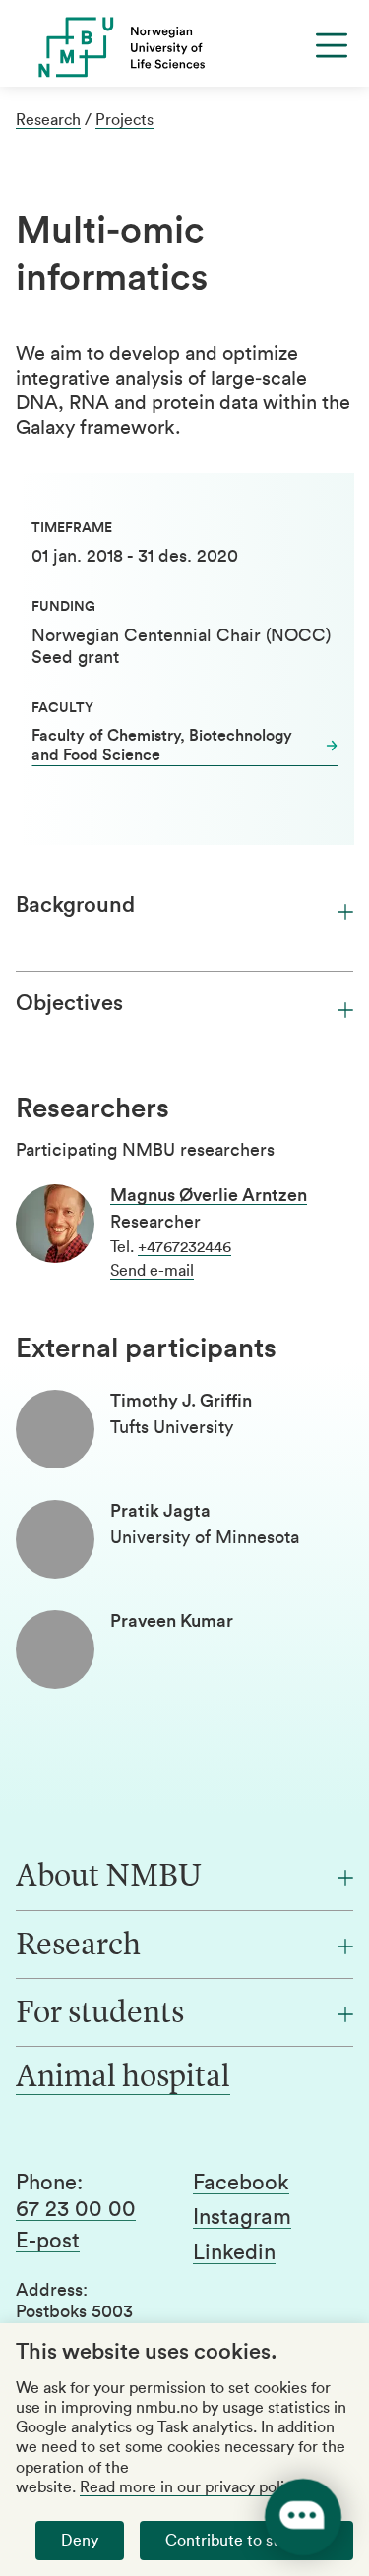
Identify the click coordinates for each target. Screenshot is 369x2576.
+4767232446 (184, 1247)
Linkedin (234, 2252)
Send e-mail (152, 1271)
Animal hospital (123, 2078)
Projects (124, 120)
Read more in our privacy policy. (191, 2487)
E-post (48, 2241)
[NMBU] (184, 47)
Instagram (242, 2217)
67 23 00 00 (76, 2209)
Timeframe (72, 528)
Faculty (62, 708)
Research (48, 120)
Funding (63, 607)
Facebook (241, 2183)
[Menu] (332, 45)
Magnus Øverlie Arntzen (209, 1195)
